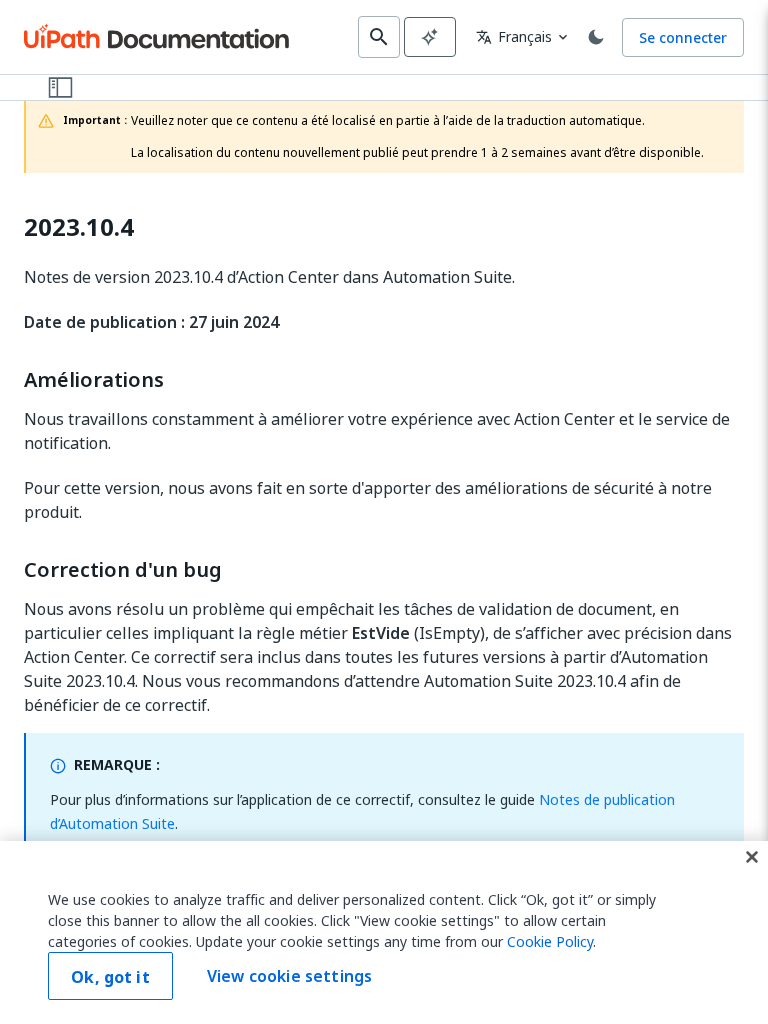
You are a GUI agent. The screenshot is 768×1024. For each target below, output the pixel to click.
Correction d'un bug (123, 570)
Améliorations (94, 380)
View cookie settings (289, 976)
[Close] (752, 857)
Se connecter (683, 37)
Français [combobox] (514, 36)
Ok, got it (110, 977)
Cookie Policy (550, 941)
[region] (384, 932)
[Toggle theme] (596, 37)
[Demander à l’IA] (430, 37)
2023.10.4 (79, 227)
